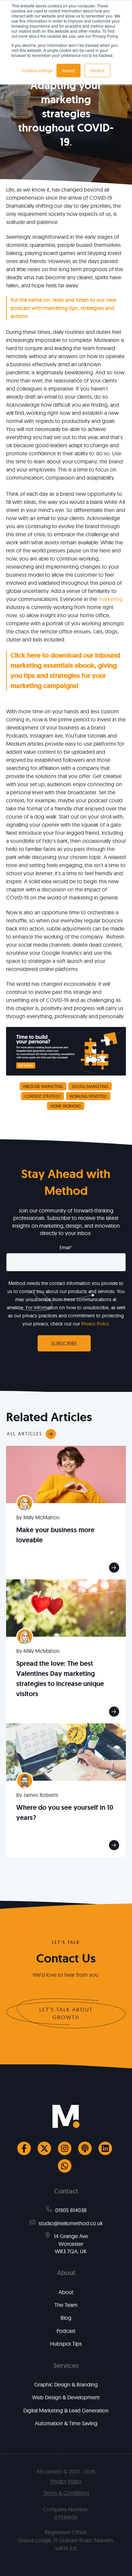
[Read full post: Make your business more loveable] (66, 1474)
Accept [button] (69, 70)
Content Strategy (42, 1096)
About (66, 2292)
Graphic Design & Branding (66, 2384)
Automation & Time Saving (66, 2423)
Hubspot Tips (66, 2344)
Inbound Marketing (43, 1086)
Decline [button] (97, 70)
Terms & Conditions (66, 2493)
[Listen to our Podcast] (85, 2148)
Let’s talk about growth (66, 2013)
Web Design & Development (66, 2397)
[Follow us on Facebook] (24, 2148)
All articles (25, 1434)
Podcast (66, 2331)
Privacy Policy (95, 1324)
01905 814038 (71, 2210)
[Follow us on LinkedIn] (105, 2148)
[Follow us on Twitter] (44, 2148)
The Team (66, 2305)
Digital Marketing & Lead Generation (66, 2410)
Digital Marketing (90, 1086)
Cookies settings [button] (37, 70)
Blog (66, 2318)
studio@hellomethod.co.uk (71, 2223)
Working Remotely (88, 1096)
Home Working (66, 1106)
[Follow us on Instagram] (65, 2148)
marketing (111, 599)
